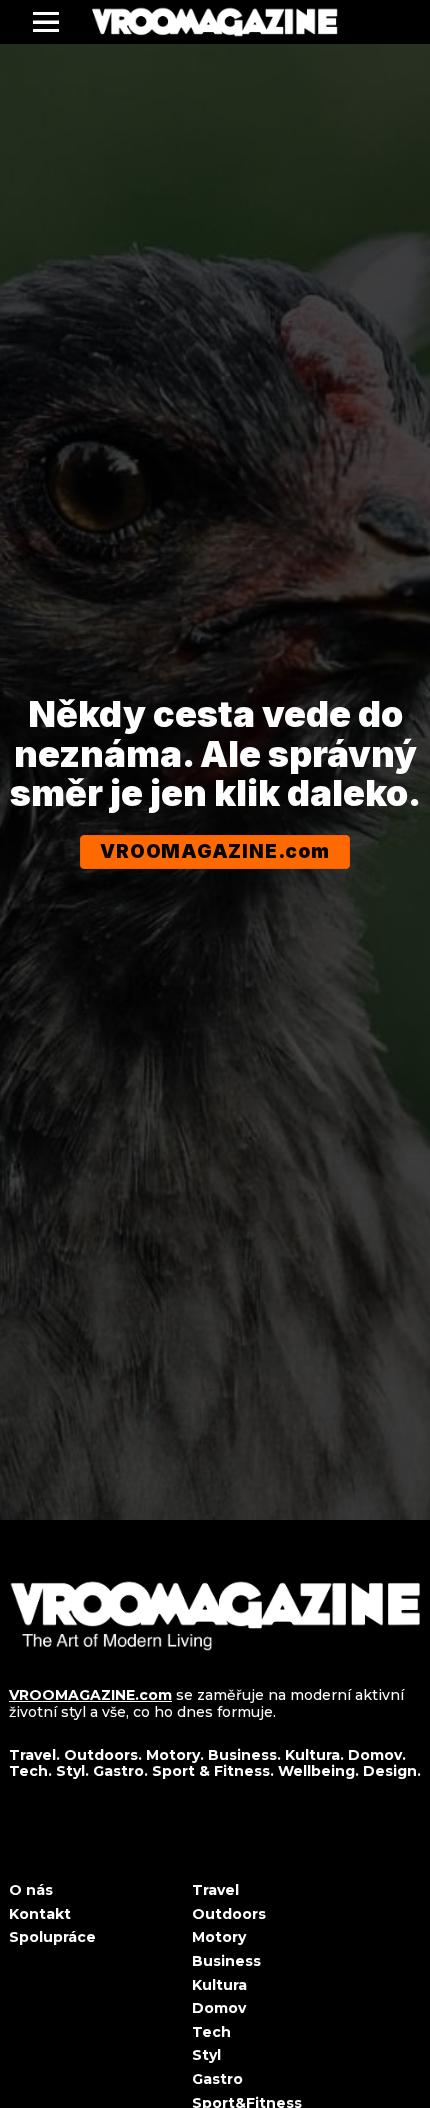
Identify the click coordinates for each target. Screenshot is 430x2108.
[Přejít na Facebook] (16, 1847)
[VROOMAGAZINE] (214, 22)
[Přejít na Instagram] (64, 1847)
